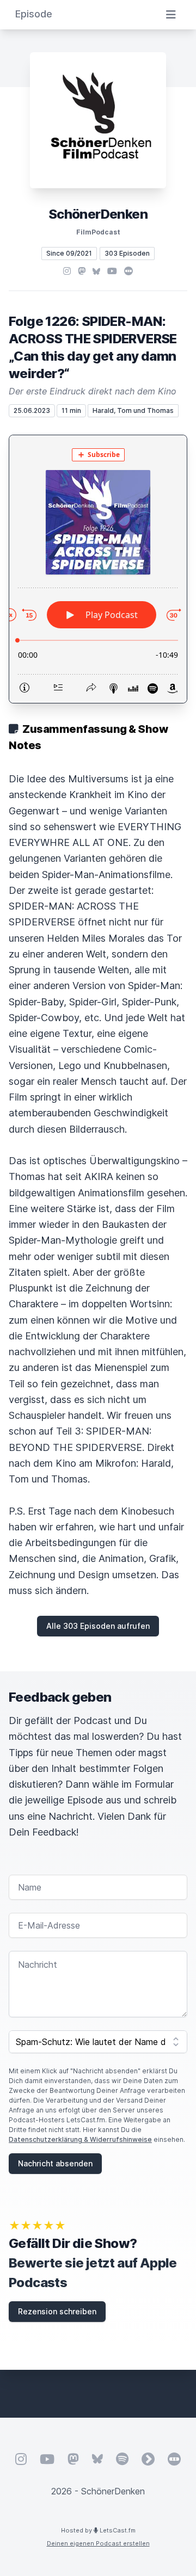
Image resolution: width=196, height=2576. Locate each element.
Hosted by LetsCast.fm (98, 2530)
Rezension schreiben (57, 2311)
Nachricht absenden (55, 2163)
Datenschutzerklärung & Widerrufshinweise (80, 2139)
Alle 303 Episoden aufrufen (98, 1626)
